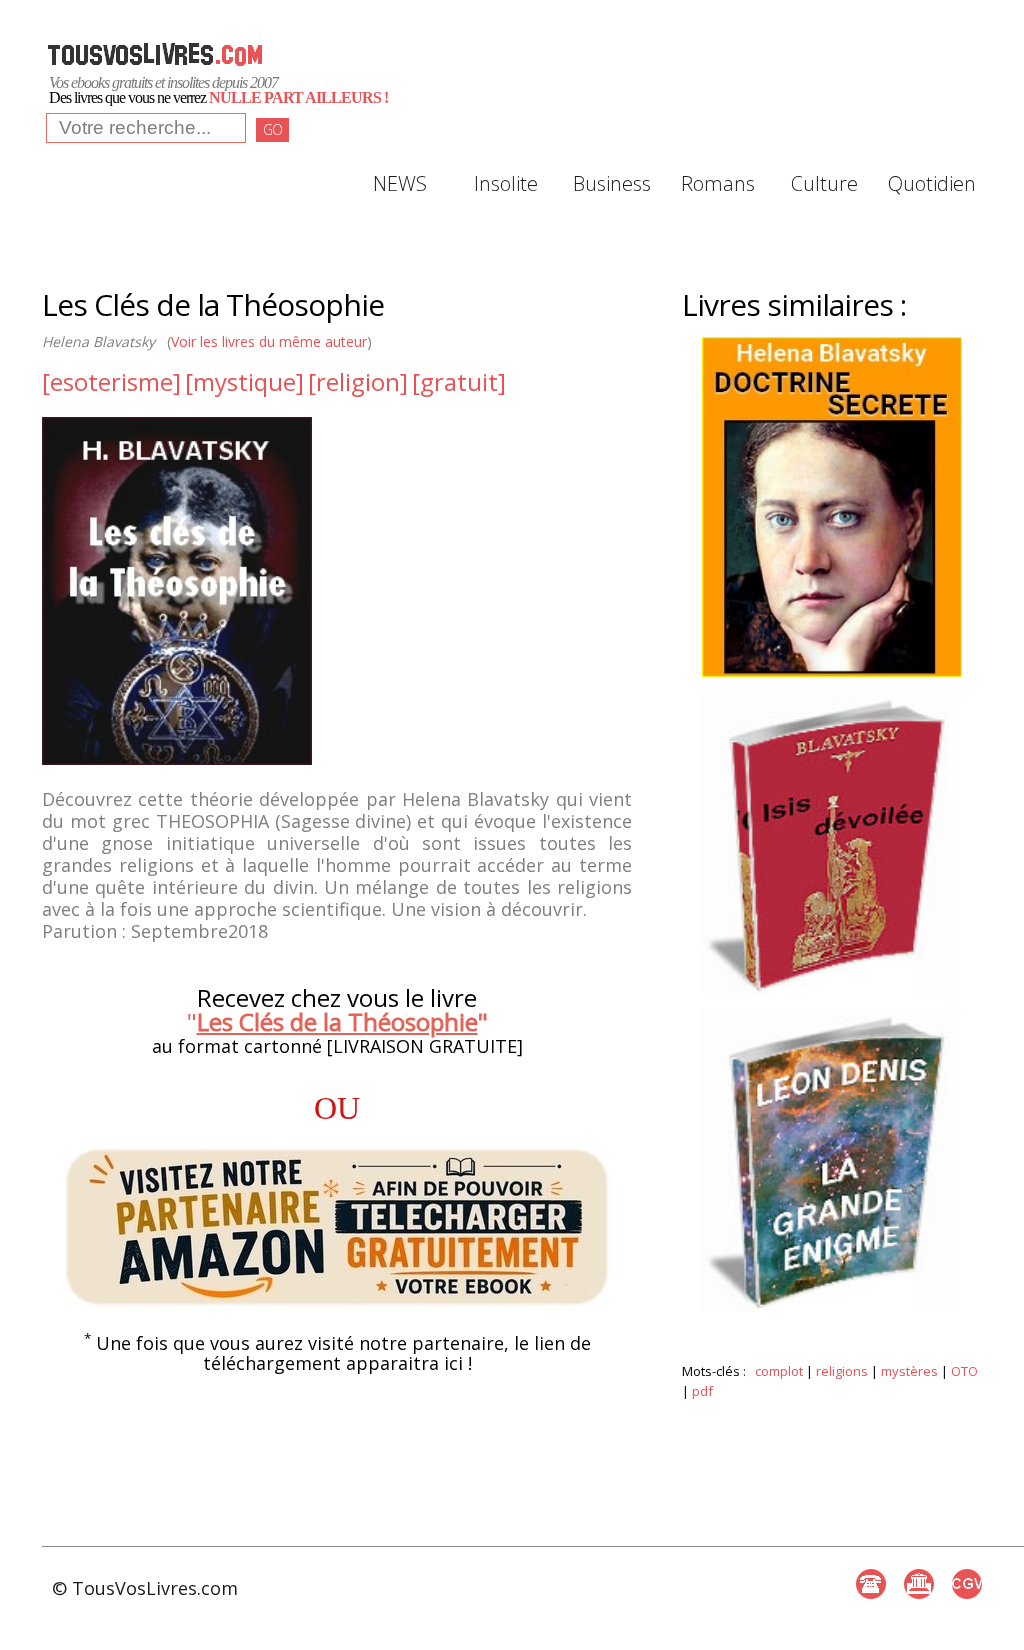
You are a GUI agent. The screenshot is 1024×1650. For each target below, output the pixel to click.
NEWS (400, 183)
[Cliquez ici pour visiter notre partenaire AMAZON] (337, 1227)
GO (272, 129)
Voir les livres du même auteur (269, 341)
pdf (702, 1391)
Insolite (506, 183)
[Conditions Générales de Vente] (967, 1584)
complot (779, 1371)
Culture (824, 183)
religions (842, 1371)
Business (612, 183)
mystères (909, 1371)
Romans (718, 183)
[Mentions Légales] (919, 1584)
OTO (964, 1371)
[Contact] (871, 1584)
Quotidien (930, 183)
